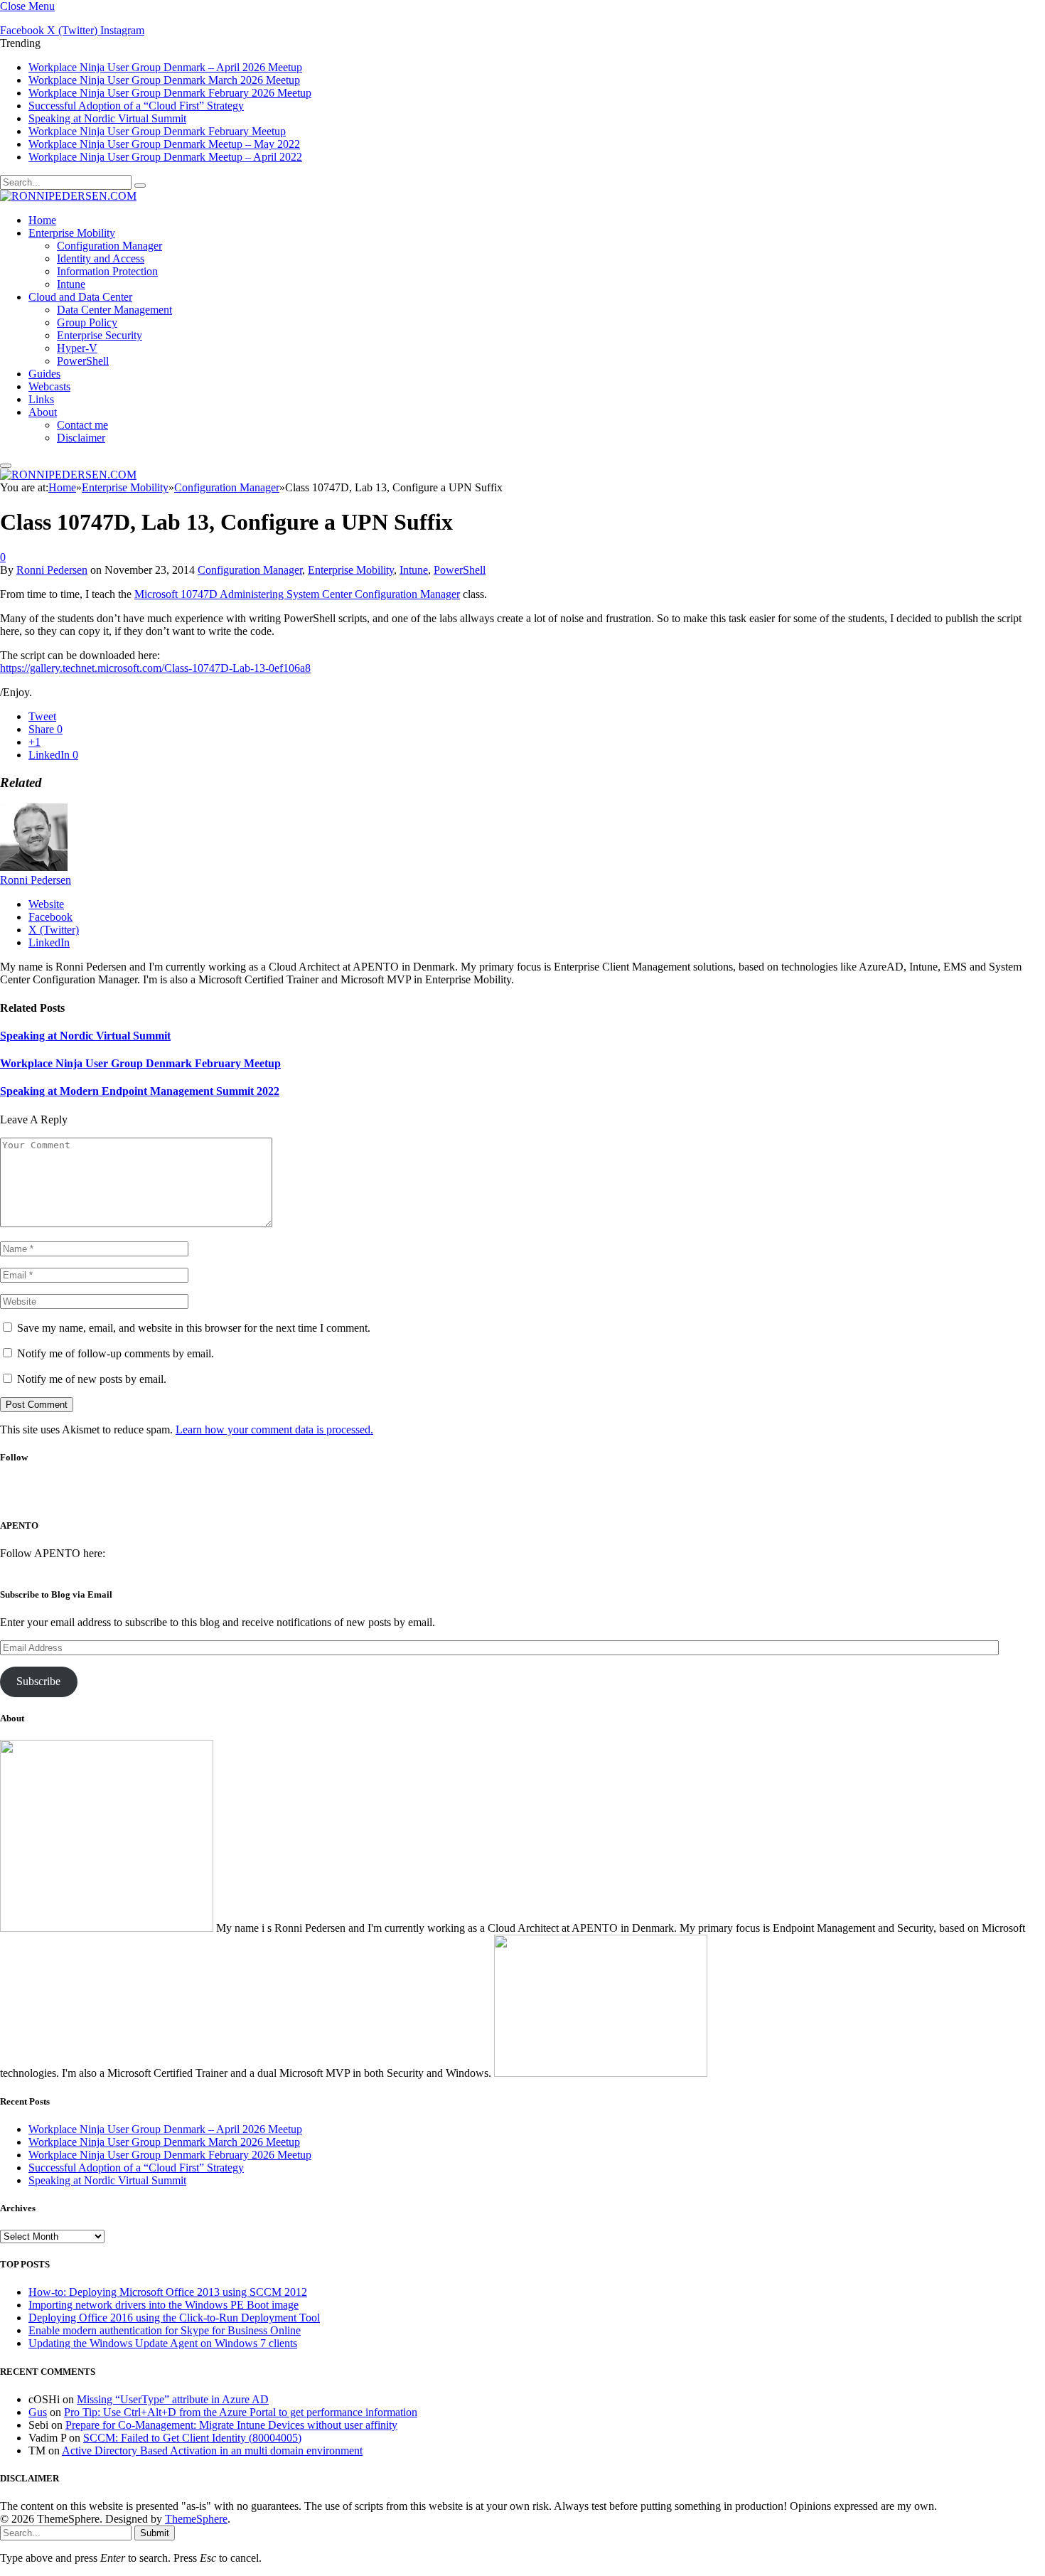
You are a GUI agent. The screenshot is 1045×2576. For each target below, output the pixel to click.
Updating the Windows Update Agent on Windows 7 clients (163, 2343)
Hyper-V (77, 348)
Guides (44, 374)
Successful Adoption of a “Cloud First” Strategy (136, 106)
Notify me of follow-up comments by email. (116, 1353)
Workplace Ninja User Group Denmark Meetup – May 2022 (164, 144)
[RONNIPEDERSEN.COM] (68, 196)
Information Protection (107, 271)
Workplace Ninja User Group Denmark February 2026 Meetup (170, 93)
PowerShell (83, 361)
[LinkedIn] (537, 1496)
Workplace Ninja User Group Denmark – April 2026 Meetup (165, 67)
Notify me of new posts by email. (92, 1379)
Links (41, 399)
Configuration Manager (109, 246)
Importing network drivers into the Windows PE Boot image (164, 2305)
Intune (71, 284)
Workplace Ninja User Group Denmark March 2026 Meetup (164, 80)
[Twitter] (499, 1496)
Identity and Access (101, 258)
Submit (155, 2533)
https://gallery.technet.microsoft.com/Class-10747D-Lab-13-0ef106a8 (155, 668)
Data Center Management (114, 310)
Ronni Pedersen (52, 570)
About (43, 412)
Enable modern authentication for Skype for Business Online (165, 2330)
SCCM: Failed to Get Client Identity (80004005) (192, 2438)
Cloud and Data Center (80, 297)
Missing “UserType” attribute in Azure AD (173, 2399)
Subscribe (38, 1681)
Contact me (82, 425)
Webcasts (49, 386)
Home (42, 220)
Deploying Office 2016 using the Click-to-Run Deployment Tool (174, 2318)
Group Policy (87, 322)
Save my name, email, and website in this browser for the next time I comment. (194, 1328)
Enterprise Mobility (72, 233)
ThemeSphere (196, 2519)
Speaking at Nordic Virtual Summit (107, 118)
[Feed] (575, 1496)
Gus (38, 2412)
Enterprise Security (100, 335)
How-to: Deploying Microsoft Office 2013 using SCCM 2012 (168, 2292)
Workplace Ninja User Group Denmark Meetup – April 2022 (165, 157)
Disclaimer (81, 438)
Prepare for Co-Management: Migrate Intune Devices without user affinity (231, 2425)
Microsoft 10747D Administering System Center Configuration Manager (297, 594)
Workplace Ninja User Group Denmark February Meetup (157, 131)
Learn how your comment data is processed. (274, 1429)
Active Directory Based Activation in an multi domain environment (212, 2451)
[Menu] (6, 466)
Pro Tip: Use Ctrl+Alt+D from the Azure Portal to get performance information (241, 2412)
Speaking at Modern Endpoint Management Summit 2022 (140, 1091)
